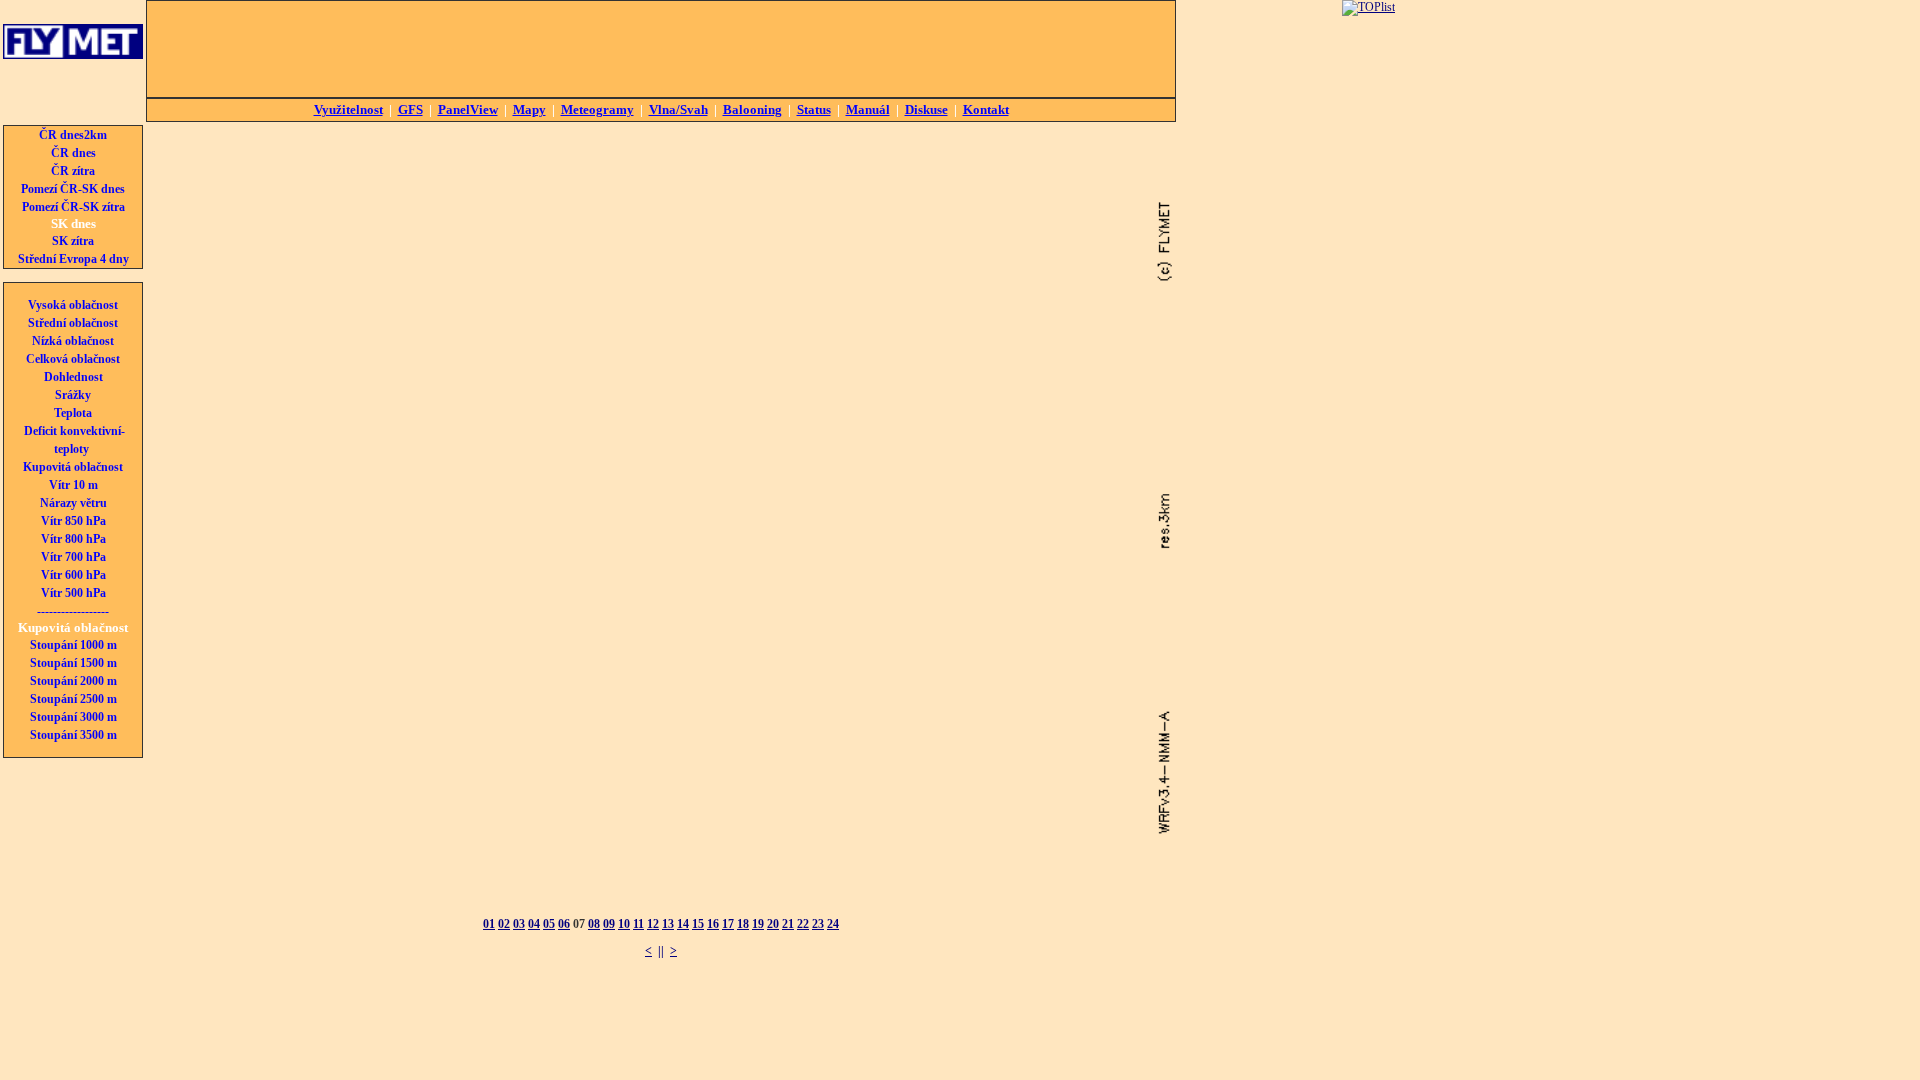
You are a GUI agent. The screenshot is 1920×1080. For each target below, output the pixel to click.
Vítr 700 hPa (73, 557)
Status (814, 109)
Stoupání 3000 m (73, 717)
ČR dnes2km (73, 135)
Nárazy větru (73, 503)
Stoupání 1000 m (73, 645)
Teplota (73, 413)
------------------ (73, 611)
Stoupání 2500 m (73, 699)
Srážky (73, 395)
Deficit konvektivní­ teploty (74, 440)
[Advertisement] (661, 49)
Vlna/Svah (678, 109)
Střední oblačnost (73, 323)
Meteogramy (597, 109)
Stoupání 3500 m (73, 735)
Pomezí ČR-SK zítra (73, 207)
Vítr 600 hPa (73, 575)
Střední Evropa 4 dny (73, 259)
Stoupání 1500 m (73, 663)
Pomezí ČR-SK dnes (73, 189)
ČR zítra (73, 171)
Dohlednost (73, 377)
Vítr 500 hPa (73, 593)
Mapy (529, 109)
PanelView (468, 109)
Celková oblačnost (73, 359)
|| (661, 951)
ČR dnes (73, 153)
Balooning (752, 109)
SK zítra (73, 241)
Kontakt (986, 109)
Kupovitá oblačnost (73, 467)
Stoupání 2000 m (73, 681)
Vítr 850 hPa (73, 521)
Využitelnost (348, 109)
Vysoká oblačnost (73, 305)
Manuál (868, 109)
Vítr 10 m (73, 485)
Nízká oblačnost (73, 341)
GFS (410, 109)
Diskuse (926, 109)
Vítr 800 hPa (73, 539)
